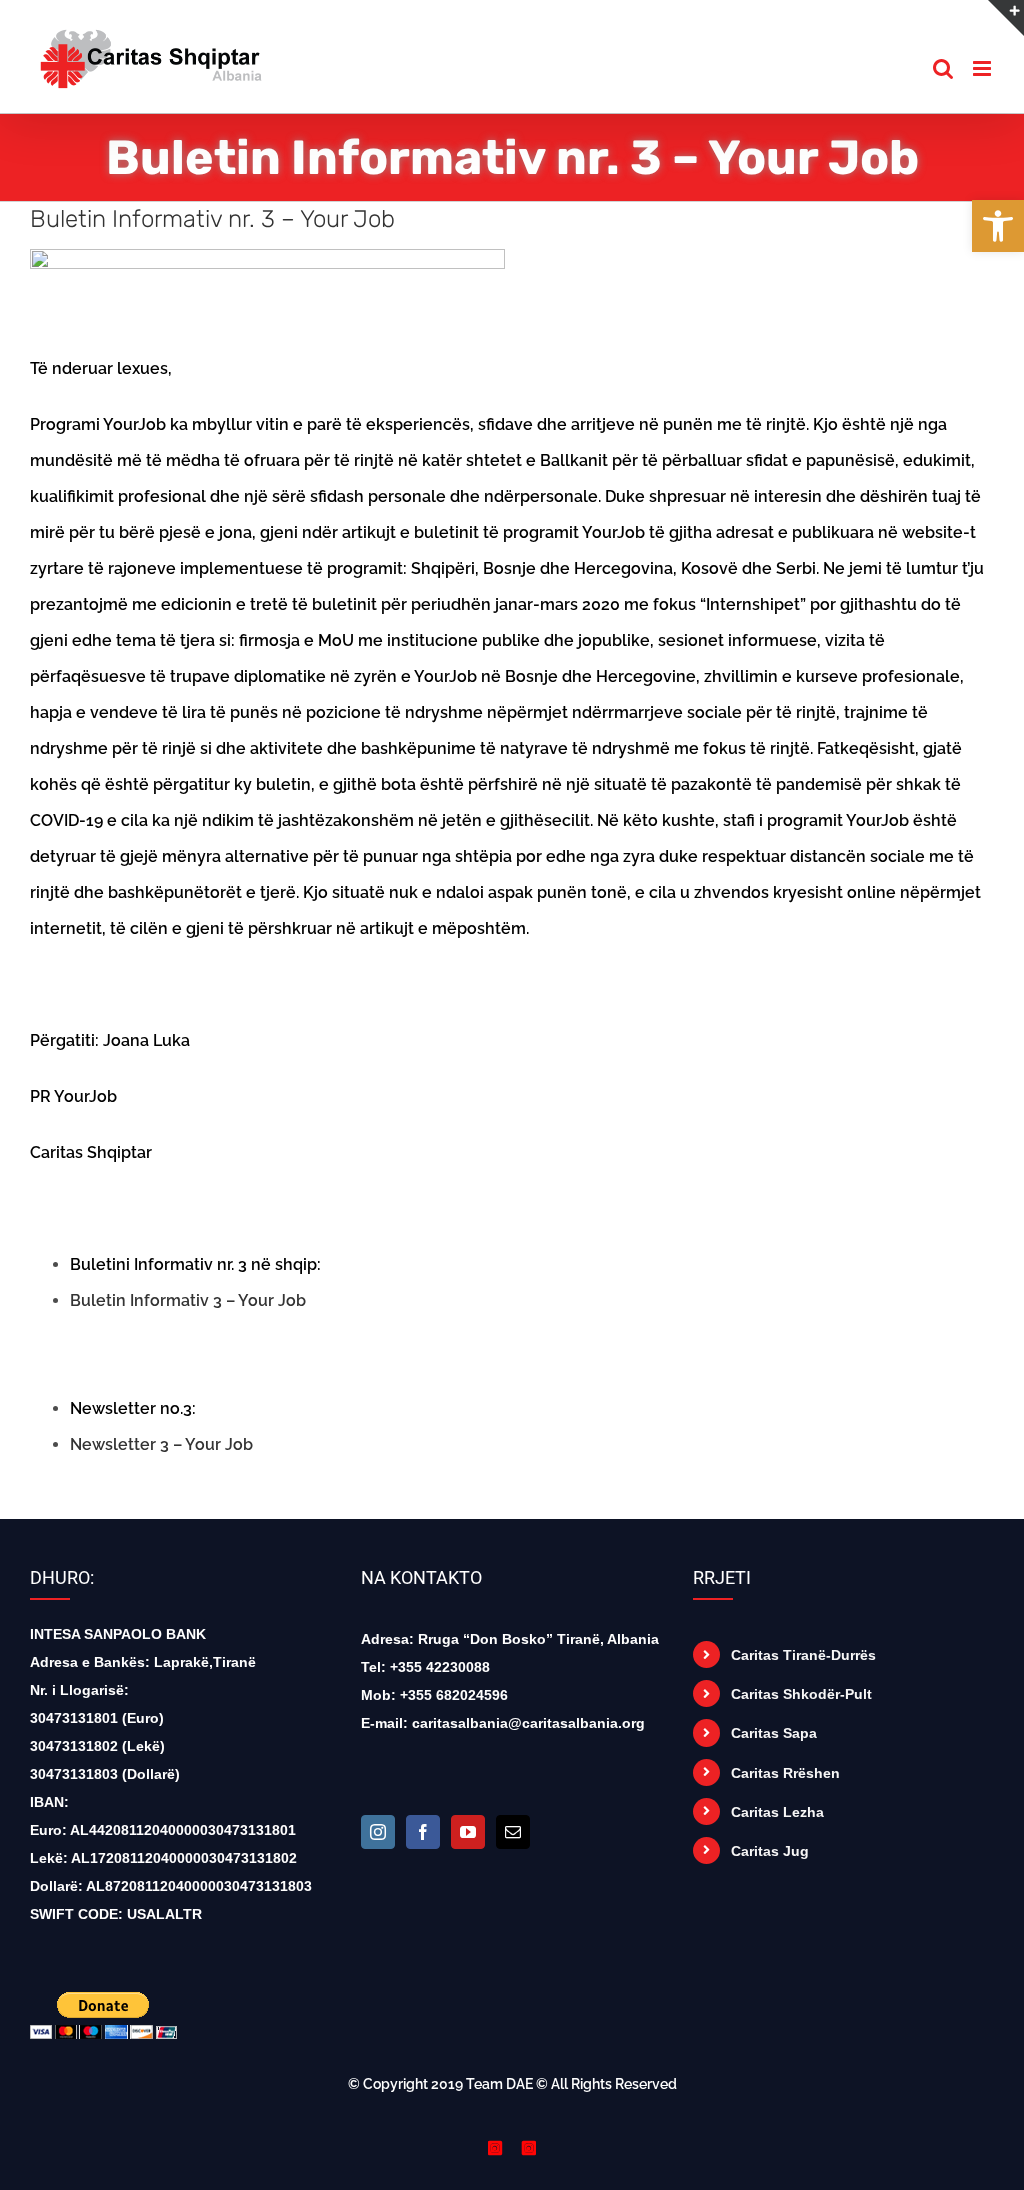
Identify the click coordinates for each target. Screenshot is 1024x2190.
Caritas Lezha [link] (777, 1812)
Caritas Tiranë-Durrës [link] (803, 1655)
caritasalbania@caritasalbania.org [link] (528, 1723)
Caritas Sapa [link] (774, 1733)
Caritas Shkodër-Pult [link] (801, 1694)
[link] (998, 226)
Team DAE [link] (499, 2084)
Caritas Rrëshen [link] (785, 1773)
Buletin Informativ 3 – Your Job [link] (188, 1300)
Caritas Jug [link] (770, 1851)
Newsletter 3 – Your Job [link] (161, 1444)
